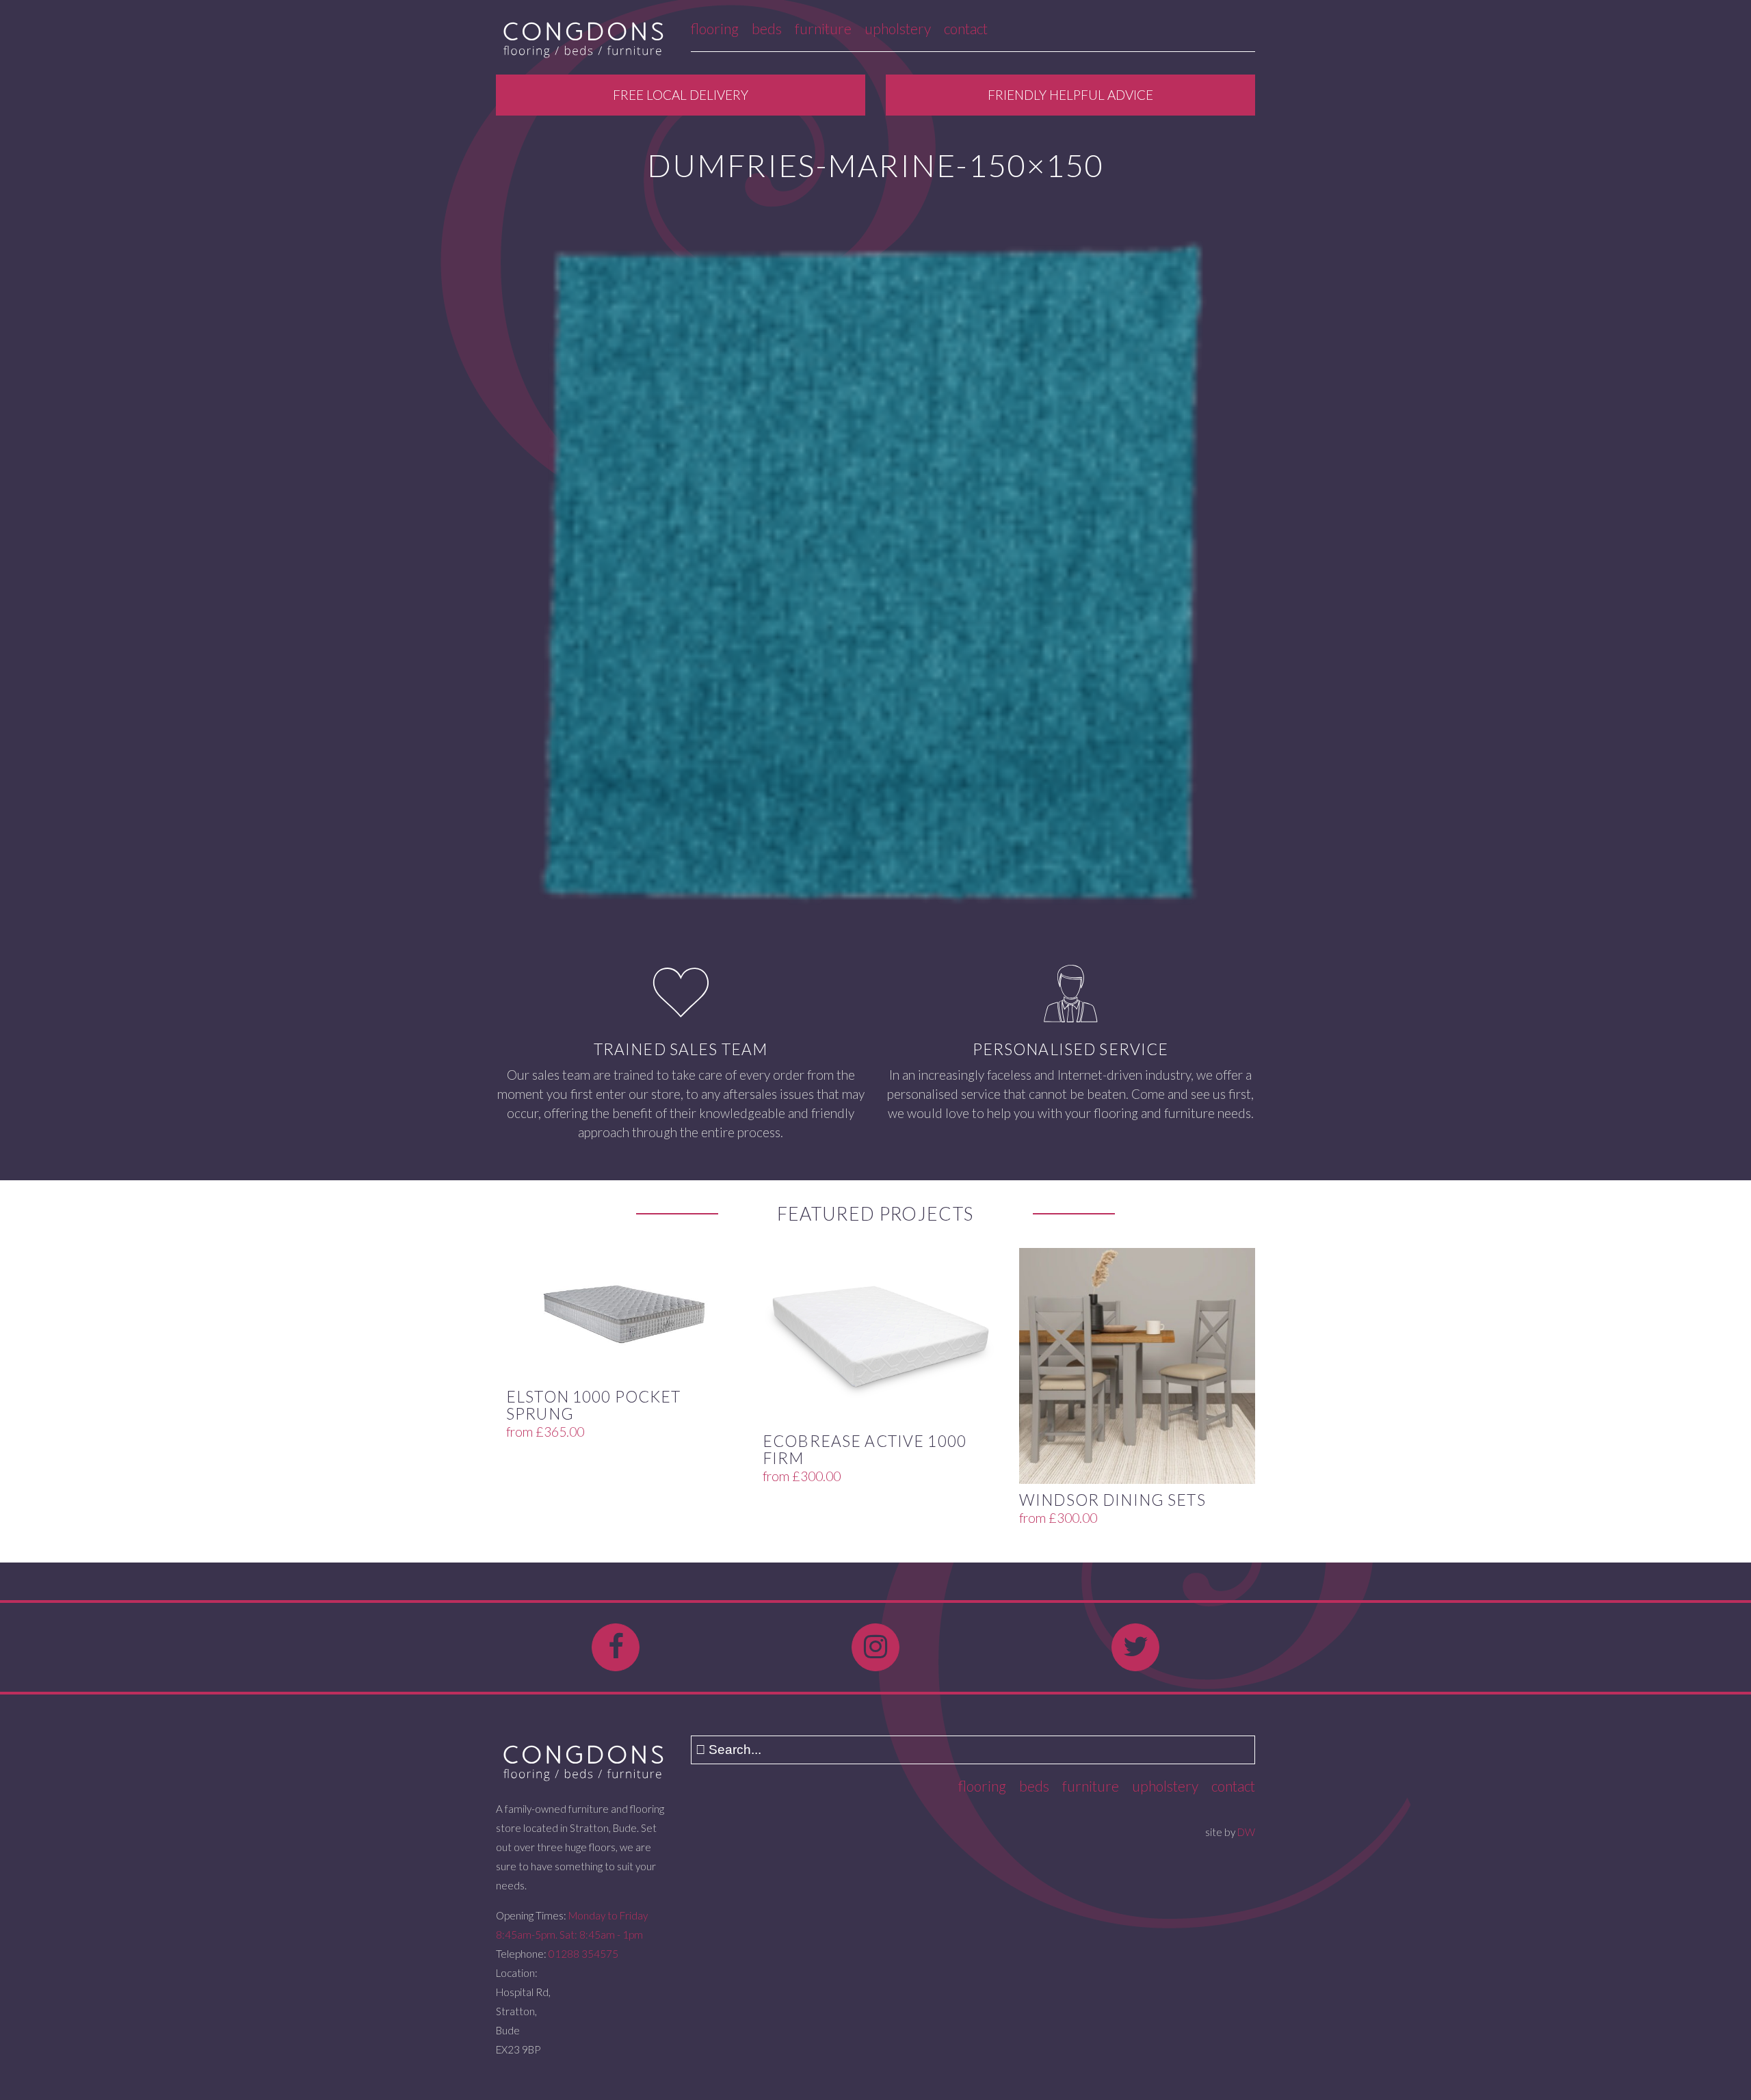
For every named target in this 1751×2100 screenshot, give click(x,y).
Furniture (823, 28)
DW (1246, 1832)
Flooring (715, 28)
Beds (767, 28)
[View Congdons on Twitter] (1135, 1647)
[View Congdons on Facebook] (616, 1647)
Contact (966, 28)
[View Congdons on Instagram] (875, 1647)
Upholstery (898, 28)
